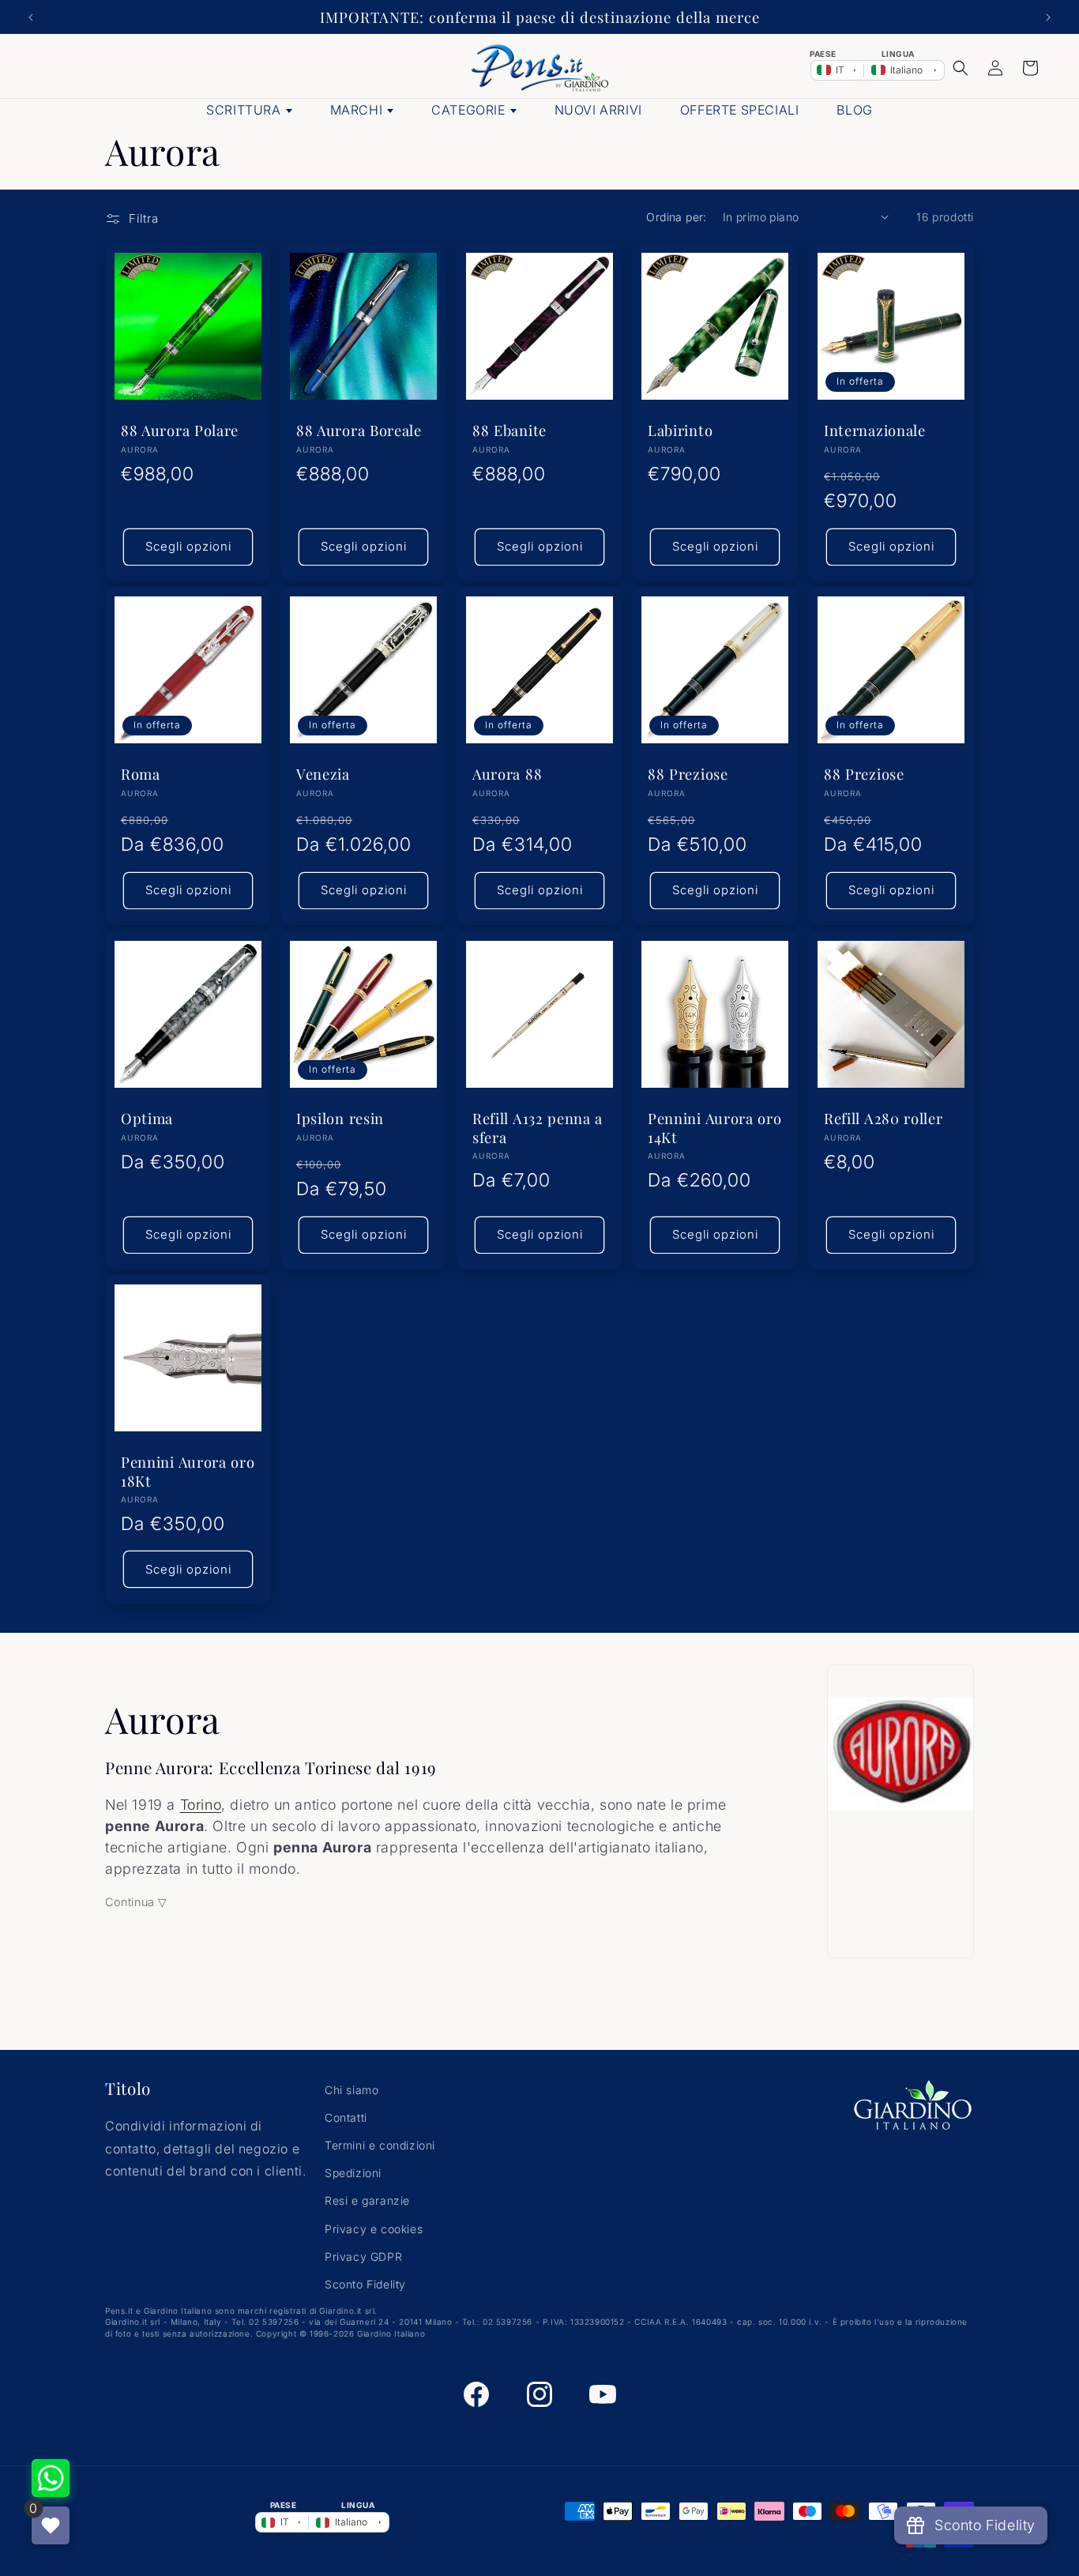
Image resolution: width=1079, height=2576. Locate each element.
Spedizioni (353, 2174)
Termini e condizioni (380, 2145)
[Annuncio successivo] (1048, 17)
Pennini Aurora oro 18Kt (188, 1472)
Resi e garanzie (367, 2201)
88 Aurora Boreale (359, 430)
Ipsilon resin (340, 1118)
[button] (961, 68)
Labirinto (680, 430)
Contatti (346, 2117)
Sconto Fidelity (365, 2284)
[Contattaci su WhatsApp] (51, 2478)
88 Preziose (688, 775)
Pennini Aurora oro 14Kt (714, 1127)
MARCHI (357, 110)
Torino (201, 1805)
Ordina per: (676, 217)
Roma (141, 775)
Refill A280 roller (883, 1118)
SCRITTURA (243, 110)
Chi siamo (352, 2090)
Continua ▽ (136, 1902)
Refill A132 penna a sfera (538, 1127)
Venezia (323, 775)
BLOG (854, 110)
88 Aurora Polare (180, 430)
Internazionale (875, 430)
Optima (147, 1118)
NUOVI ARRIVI (598, 110)
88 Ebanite (509, 430)
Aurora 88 (507, 775)
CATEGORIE (468, 110)
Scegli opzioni (188, 546)
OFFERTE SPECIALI (740, 110)
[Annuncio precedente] (31, 17)
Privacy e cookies (374, 2229)
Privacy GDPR (363, 2256)
